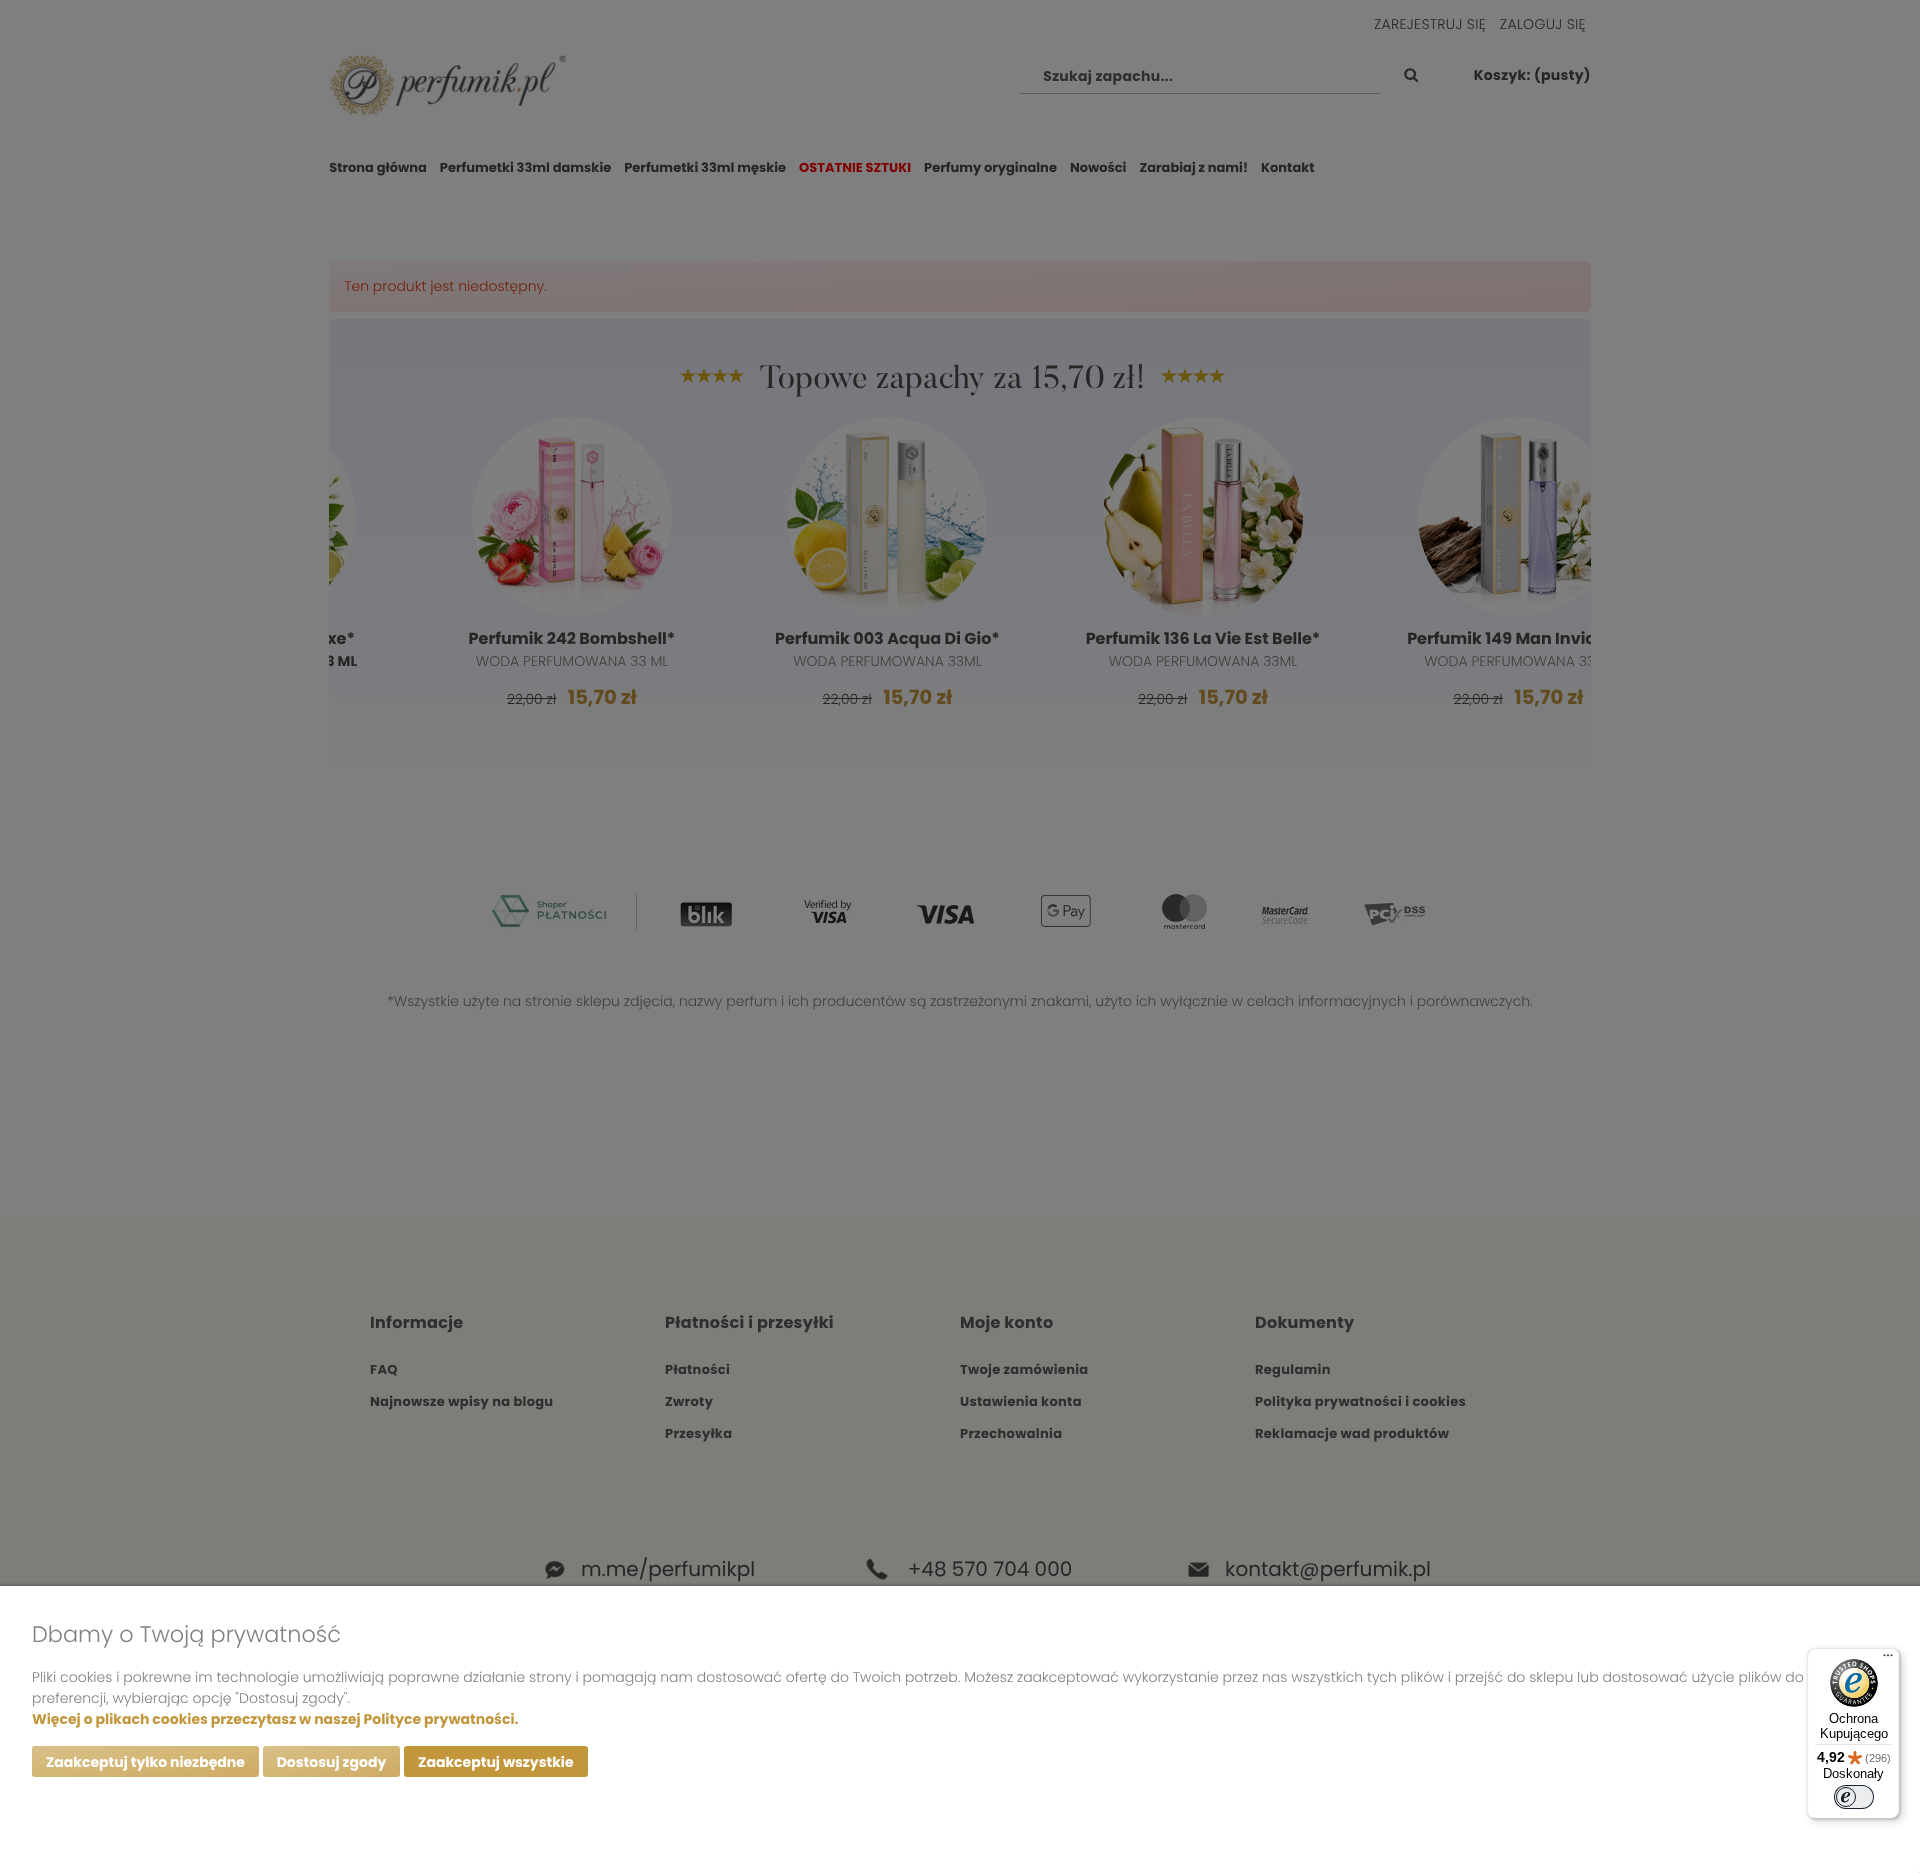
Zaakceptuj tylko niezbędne (145, 1762)
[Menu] (1888, 1660)
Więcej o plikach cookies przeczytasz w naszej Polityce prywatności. (275, 1719)
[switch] (1854, 1797)
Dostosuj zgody (332, 1762)
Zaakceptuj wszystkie (495, 1762)
